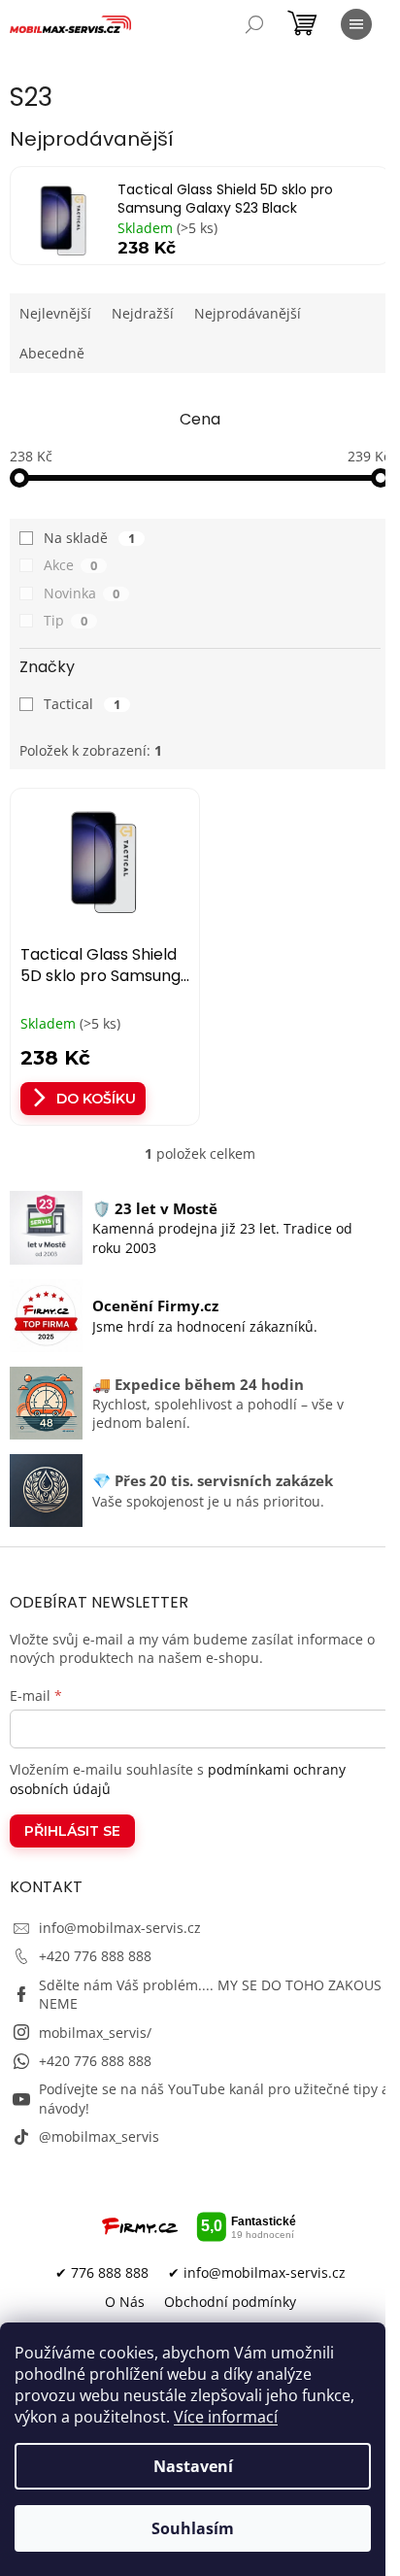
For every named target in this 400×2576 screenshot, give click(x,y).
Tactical (82, 704)
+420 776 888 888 (95, 1956)
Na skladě (89, 538)
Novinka (82, 593)
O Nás (125, 2302)
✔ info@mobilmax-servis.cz (257, 2272)
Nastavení (193, 2466)
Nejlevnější (55, 313)
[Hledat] (254, 24)
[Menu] (356, 24)
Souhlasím (193, 2528)
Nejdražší (143, 313)
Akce (70, 565)
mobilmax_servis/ (95, 2033)
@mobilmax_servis (99, 2136)
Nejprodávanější (248, 313)
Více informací (226, 2417)
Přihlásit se (72, 1831)
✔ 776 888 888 (102, 2272)
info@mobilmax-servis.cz (120, 1928)
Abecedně (52, 353)
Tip (66, 620)
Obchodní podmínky (230, 2302)
